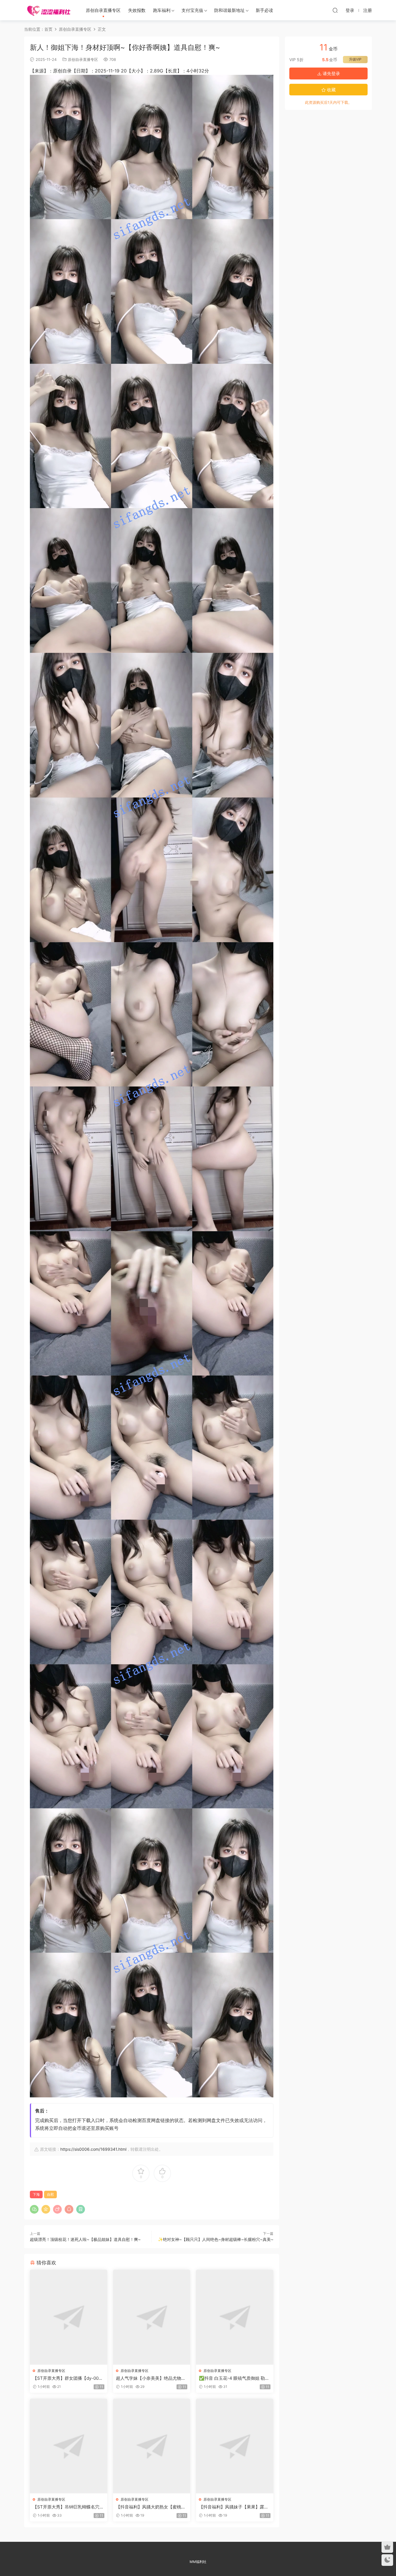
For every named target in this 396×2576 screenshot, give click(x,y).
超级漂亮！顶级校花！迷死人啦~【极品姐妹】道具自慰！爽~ (85, 2239)
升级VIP (355, 59)
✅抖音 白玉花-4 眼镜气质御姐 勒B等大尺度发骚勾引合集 (233, 2378)
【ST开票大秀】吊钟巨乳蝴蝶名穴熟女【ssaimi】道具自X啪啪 (68, 2507)
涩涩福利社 (49, 10)
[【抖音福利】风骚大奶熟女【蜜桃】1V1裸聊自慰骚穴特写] (152, 2446)
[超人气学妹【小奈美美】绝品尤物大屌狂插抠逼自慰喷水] (152, 2317)
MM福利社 (198, 2562)
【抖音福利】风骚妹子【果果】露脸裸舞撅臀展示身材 (234, 2507)
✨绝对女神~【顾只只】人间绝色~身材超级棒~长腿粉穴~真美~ (216, 2239)
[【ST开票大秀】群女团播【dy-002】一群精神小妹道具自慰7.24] (69, 2317)
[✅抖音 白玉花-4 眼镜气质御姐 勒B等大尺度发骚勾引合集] (235, 2317)
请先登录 (331, 73)
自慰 (50, 2194)
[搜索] (335, 10)
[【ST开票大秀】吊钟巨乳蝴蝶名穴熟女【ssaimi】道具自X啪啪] (69, 2446)
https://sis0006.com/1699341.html (93, 2149)
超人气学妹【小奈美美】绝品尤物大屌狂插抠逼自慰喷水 (151, 2378)
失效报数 (137, 10)
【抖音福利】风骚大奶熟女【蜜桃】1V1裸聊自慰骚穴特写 (151, 2507)
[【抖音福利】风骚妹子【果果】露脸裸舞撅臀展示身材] (235, 2446)
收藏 (331, 90)
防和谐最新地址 (229, 10)
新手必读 (264, 10)
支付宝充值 (192, 10)
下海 (36, 2194)
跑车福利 (162, 10)
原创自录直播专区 (103, 10)
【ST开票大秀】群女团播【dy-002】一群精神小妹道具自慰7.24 (66, 2378)
